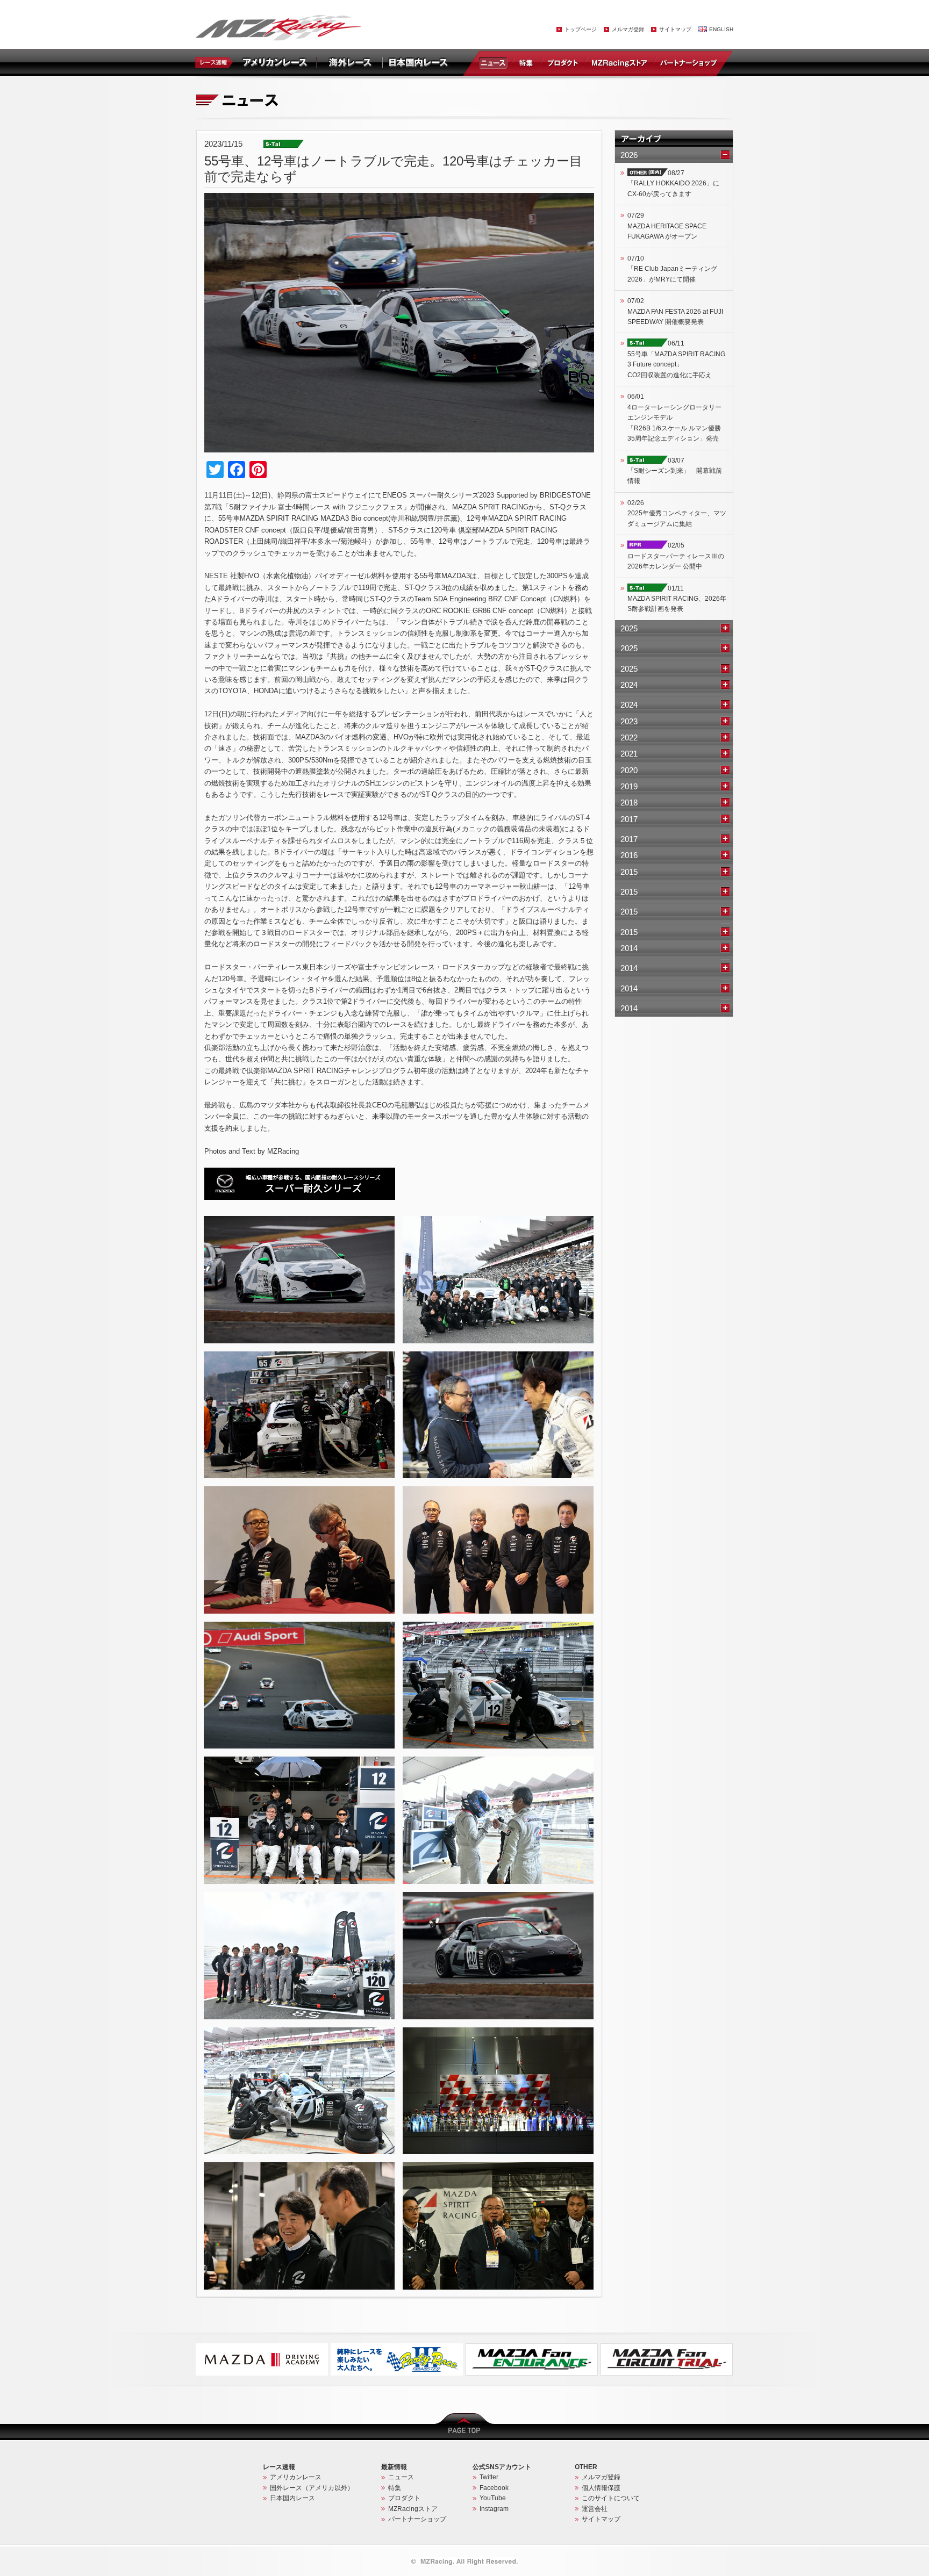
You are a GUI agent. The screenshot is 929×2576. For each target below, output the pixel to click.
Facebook (494, 2488)
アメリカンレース (296, 2477)
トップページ (581, 29)
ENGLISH (721, 29)
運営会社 (595, 2509)
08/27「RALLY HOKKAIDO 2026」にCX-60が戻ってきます (673, 184)
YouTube (493, 2498)
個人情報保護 (601, 2488)
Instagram (494, 2509)
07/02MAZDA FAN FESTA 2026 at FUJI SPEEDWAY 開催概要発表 (675, 311)
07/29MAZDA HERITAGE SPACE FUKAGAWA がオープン (667, 226)
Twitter (489, 2477)
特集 (526, 62)
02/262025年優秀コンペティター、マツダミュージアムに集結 (677, 513)
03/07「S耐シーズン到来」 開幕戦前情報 (675, 471)
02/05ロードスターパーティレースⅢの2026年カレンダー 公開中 (676, 556)
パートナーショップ (688, 62)
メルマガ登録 (628, 29)
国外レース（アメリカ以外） (312, 2488)
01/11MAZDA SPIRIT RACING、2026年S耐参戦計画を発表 (677, 599)
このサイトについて (611, 2498)
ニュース (495, 62)
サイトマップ (675, 29)
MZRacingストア (619, 62)
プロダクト (563, 62)
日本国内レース (292, 2498)
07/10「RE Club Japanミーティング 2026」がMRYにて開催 (672, 269)
